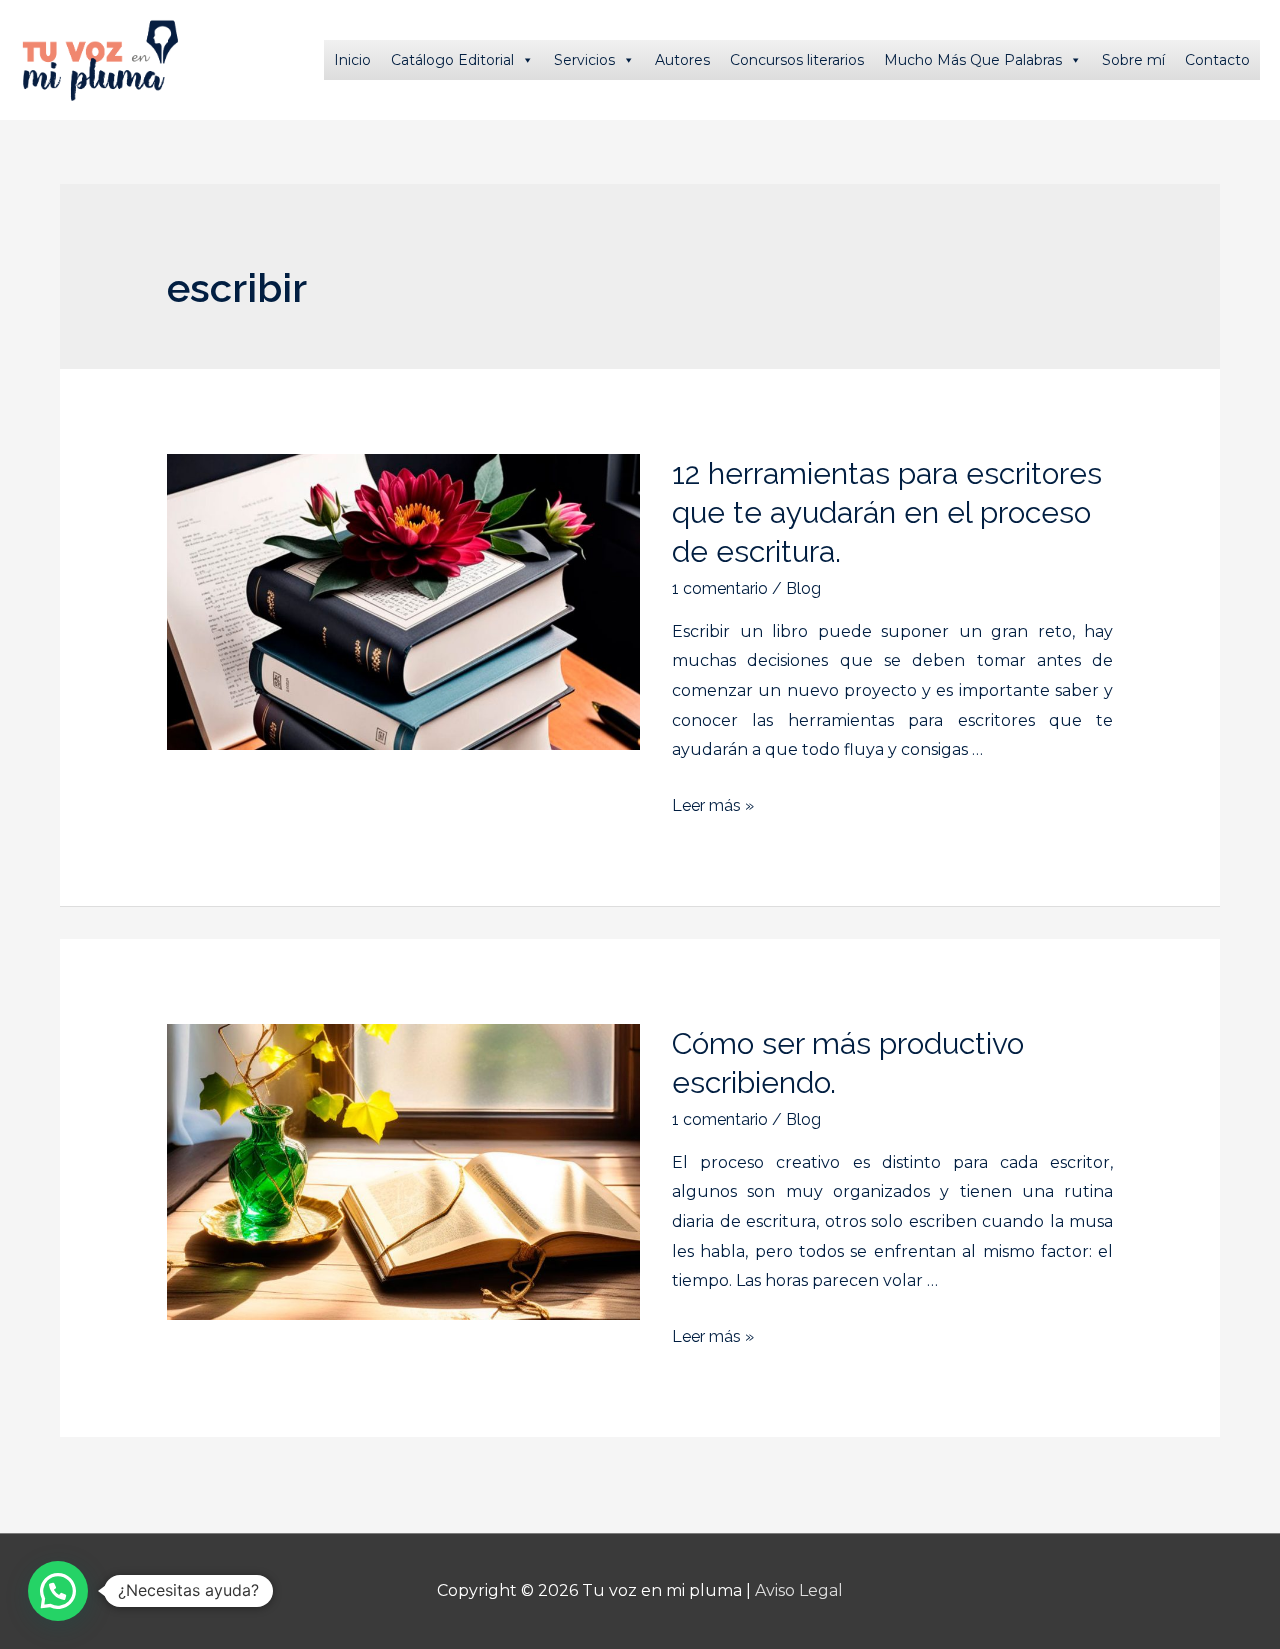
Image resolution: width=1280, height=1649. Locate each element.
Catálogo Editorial (452, 60)
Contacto (1217, 60)
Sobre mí (1133, 60)
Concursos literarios (797, 60)
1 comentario (720, 588)
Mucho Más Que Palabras (973, 60)
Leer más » (713, 805)
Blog (803, 588)
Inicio (352, 60)
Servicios (584, 60)
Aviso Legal (799, 1590)
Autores (682, 60)
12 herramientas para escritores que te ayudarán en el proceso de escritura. (887, 512)
